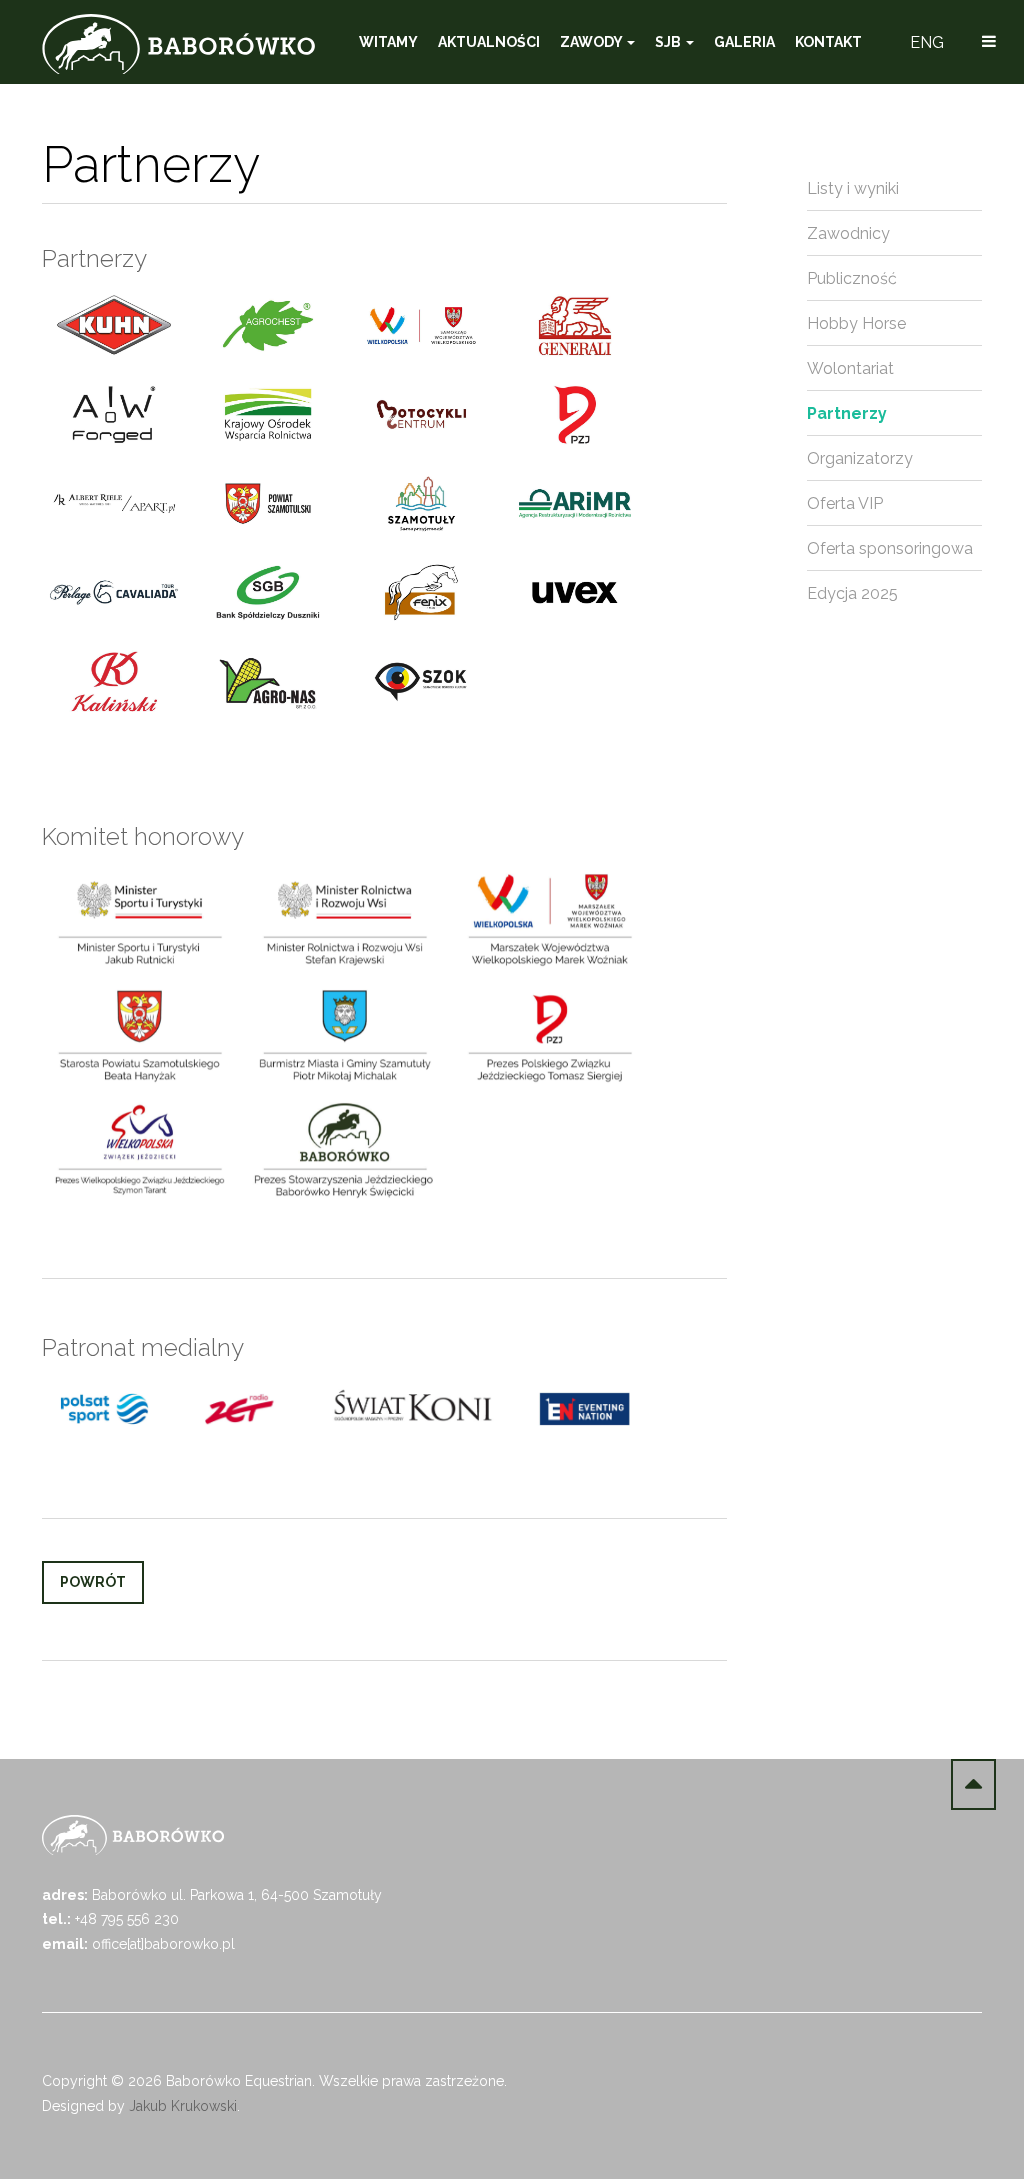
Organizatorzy (860, 458)
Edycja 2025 (852, 593)
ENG (927, 42)
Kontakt (828, 42)
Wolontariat (850, 368)
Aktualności (489, 42)
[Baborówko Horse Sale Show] (178, 44)
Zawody (592, 42)
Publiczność (852, 278)
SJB (669, 42)
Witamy (388, 42)
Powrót (93, 1582)
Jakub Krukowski (183, 2106)
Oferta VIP (845, 503)
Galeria (744, 42)
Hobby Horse (856, 323)
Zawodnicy (848, 233)
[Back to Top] (973, 1784)
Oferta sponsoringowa (890, 548)
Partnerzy (847, 413)
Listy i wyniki (853, 188)
